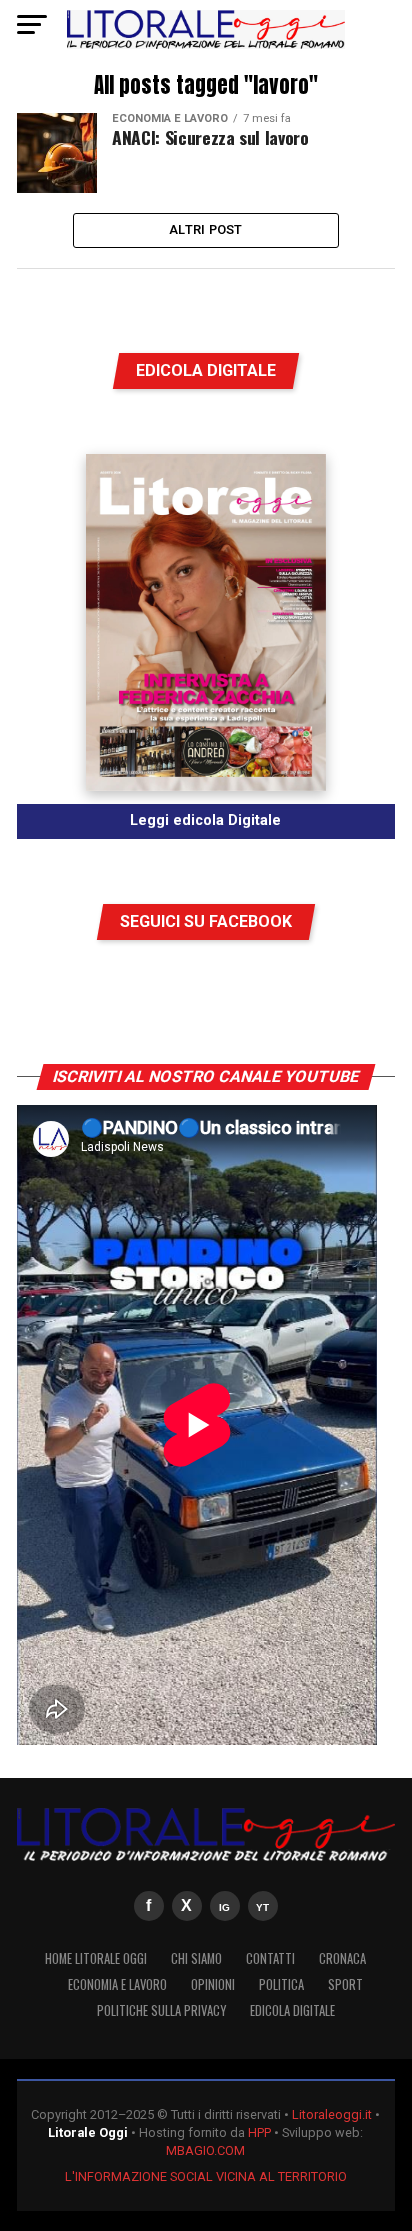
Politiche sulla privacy (161, 2010)
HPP (259, 2132)
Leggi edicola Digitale (205, 820)
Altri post (206, 229)
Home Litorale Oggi (96, 1958)
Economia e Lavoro (117, 1984)
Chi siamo (196, 1958)
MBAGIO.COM (205, 2150)
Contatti (270, 1958)
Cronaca (342, 1958)
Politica (281, 1984)
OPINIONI (213, 1984)
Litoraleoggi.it (332, 2114)
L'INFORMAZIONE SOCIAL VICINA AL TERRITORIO (206, 2176)
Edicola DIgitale (292, 2010)
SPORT (345, 1984)
